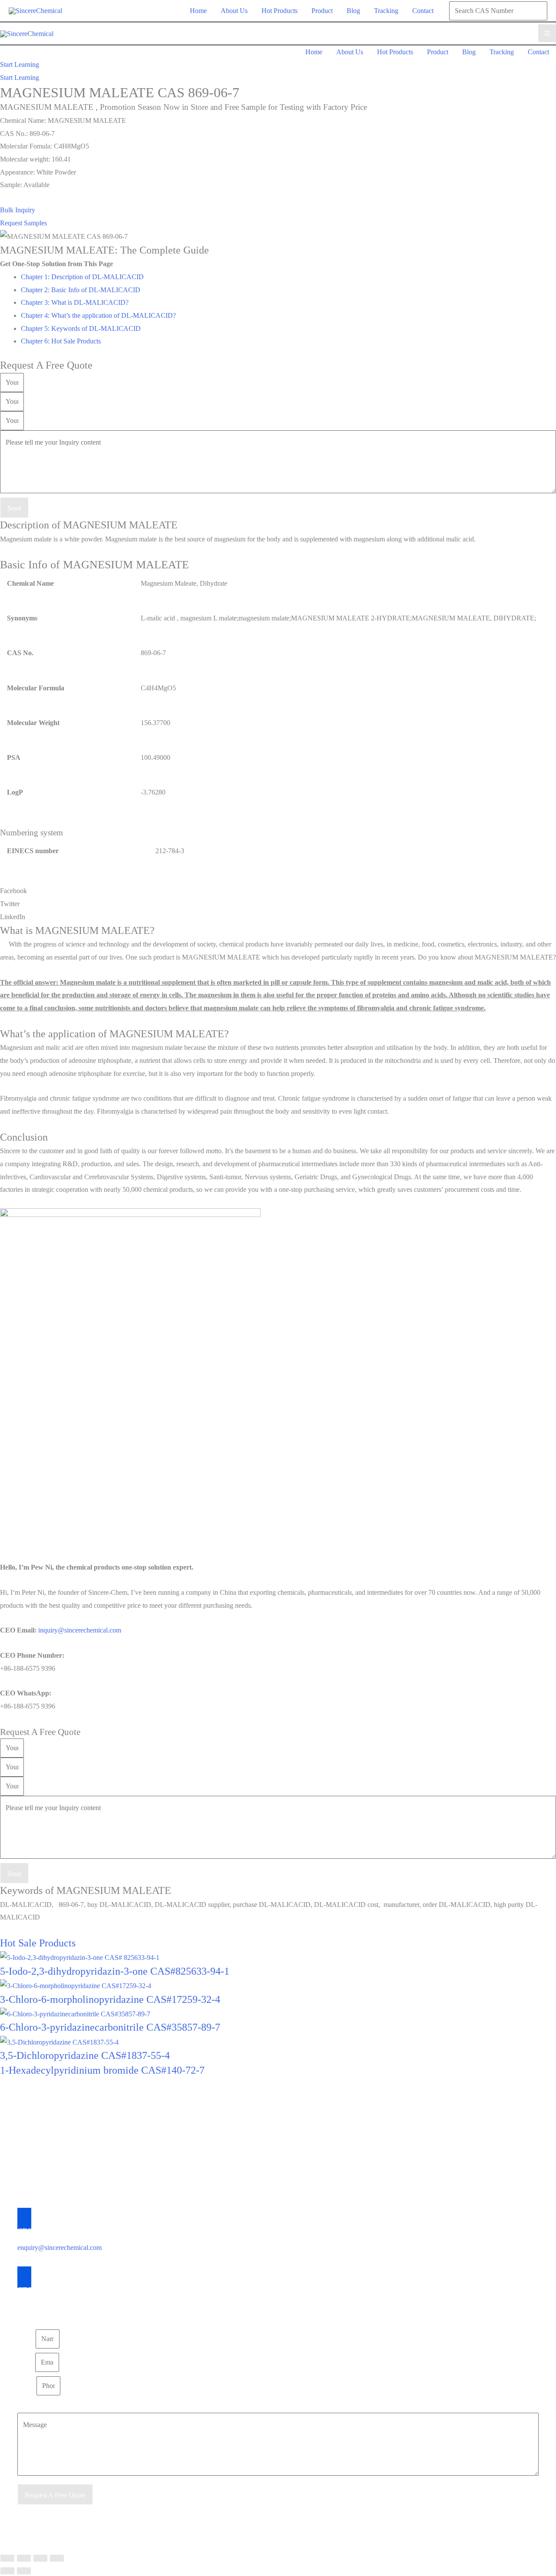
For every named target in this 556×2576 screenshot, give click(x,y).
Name (26, 2339)
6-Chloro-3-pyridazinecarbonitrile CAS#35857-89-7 (110, 2027)
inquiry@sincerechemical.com (80, 1630)
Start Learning (20, 78)
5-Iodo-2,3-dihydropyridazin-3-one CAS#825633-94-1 (115, 1971)
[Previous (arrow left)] (7, 2571)
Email (26, 2362)
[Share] (40, 2558)
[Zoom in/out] (7, 2558)
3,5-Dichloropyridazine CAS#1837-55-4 (85, 2055)
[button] (20, 65)
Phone (27, 2386)
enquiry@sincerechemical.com (60, 2248)
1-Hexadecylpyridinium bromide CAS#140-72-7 (102, 2070)
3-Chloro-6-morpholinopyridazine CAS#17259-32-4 (110, 1999)
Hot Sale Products (38, 1943)
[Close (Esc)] (57, 2558)
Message (29, 2406)
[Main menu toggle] (547, 33)
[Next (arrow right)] (24, 2571)
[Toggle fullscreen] (24, 2558)
